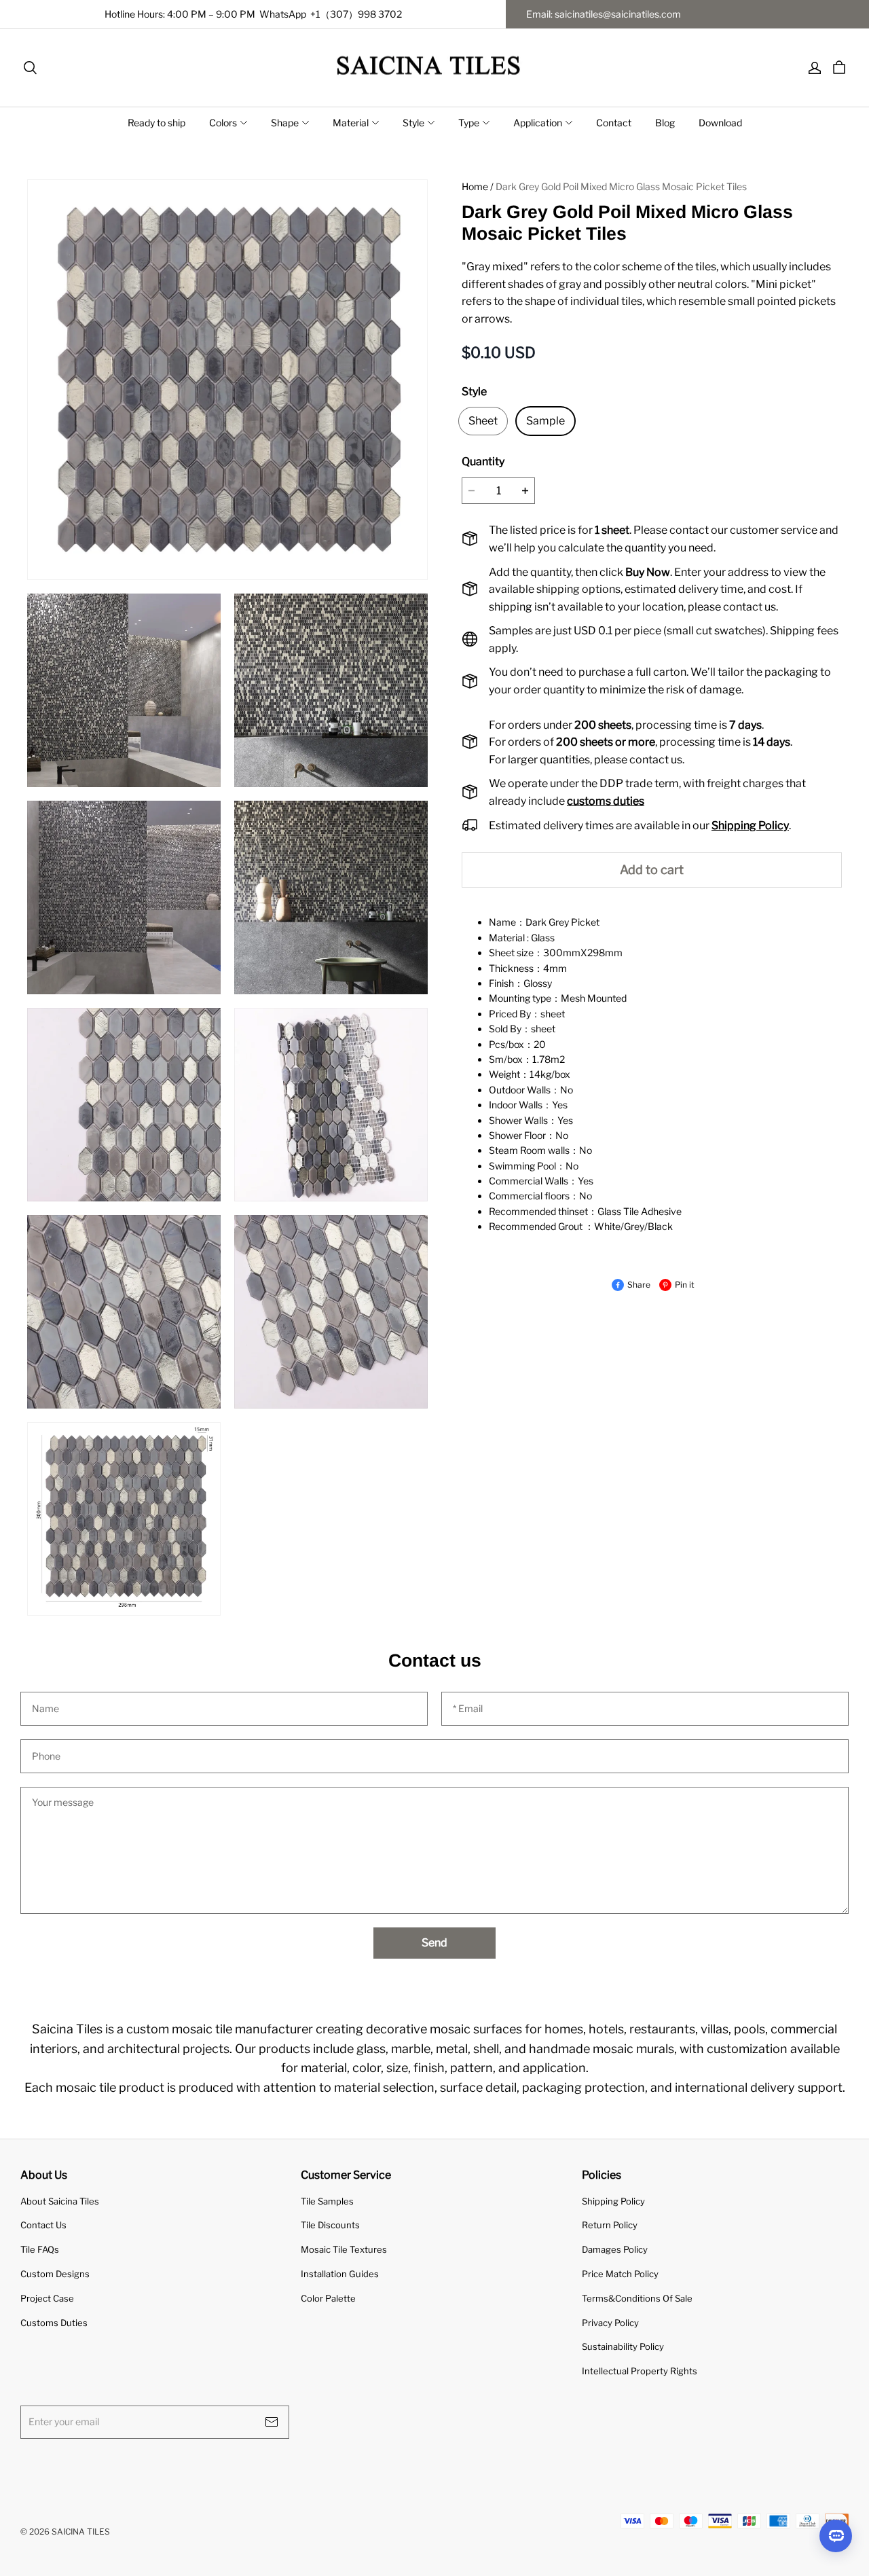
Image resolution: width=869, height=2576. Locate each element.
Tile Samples (327, 2201)
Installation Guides (340, 2274)
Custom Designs (55, 2274)
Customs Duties (54, 2323)
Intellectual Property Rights (640, 2371)
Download (720, 123)
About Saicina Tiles (60, 2201)
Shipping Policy (613, 2201)
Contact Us (43, 2225)
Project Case (47, 2298)
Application (538, 123)
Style (413, 123)
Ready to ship (156, 123)
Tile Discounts (330, 2225)
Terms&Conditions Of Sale (637, 2298)
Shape (285, 123)
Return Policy (610, 2225)
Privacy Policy (610, 2323)
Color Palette (328, 2298)
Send (434, 1943)
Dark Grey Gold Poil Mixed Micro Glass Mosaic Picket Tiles (621, 186)
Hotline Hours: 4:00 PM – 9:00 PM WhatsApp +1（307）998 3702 (253, 14)
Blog (665, 123)
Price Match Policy (620, 2274)
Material (351, 123)
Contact (614, 123)
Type (469, 123)
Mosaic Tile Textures (344, 2249)
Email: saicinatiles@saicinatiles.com (604, 14)
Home (475, 186)
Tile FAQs (40, 2249)
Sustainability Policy (623, 2346)
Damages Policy (615, 2249)
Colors (223, 123)
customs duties (606, 801)
